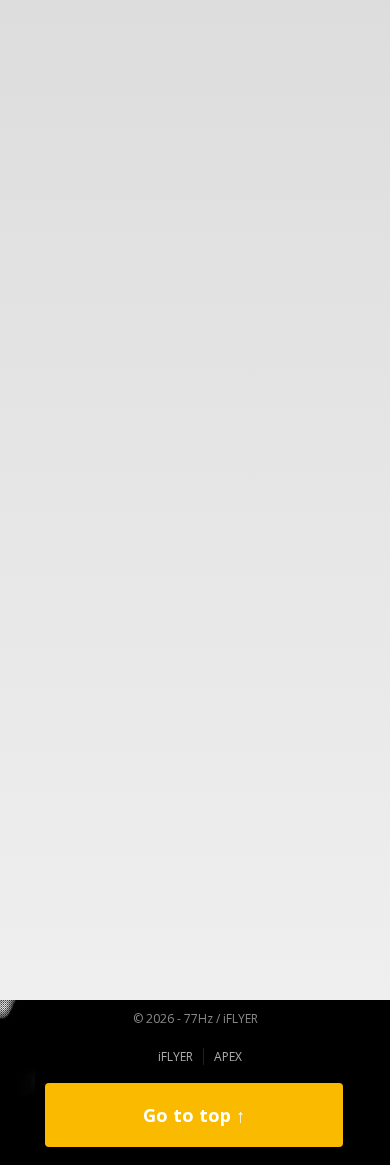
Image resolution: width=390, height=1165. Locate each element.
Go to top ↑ (194, 1115)
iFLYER (175, 1056)
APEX (228, 1056)
